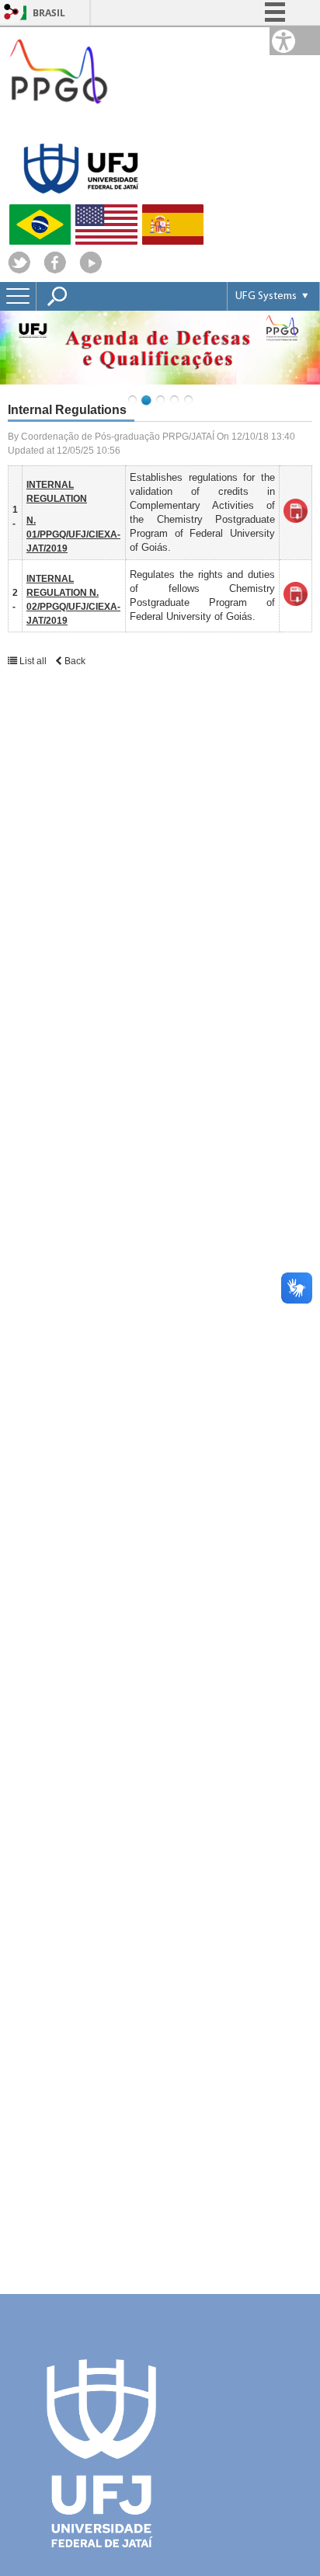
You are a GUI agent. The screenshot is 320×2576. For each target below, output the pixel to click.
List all (33, 661)
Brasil (49, 13)
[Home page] (58, 120)
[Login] (12, 13)
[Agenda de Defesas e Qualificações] (160, 348)
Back (74, 661)
